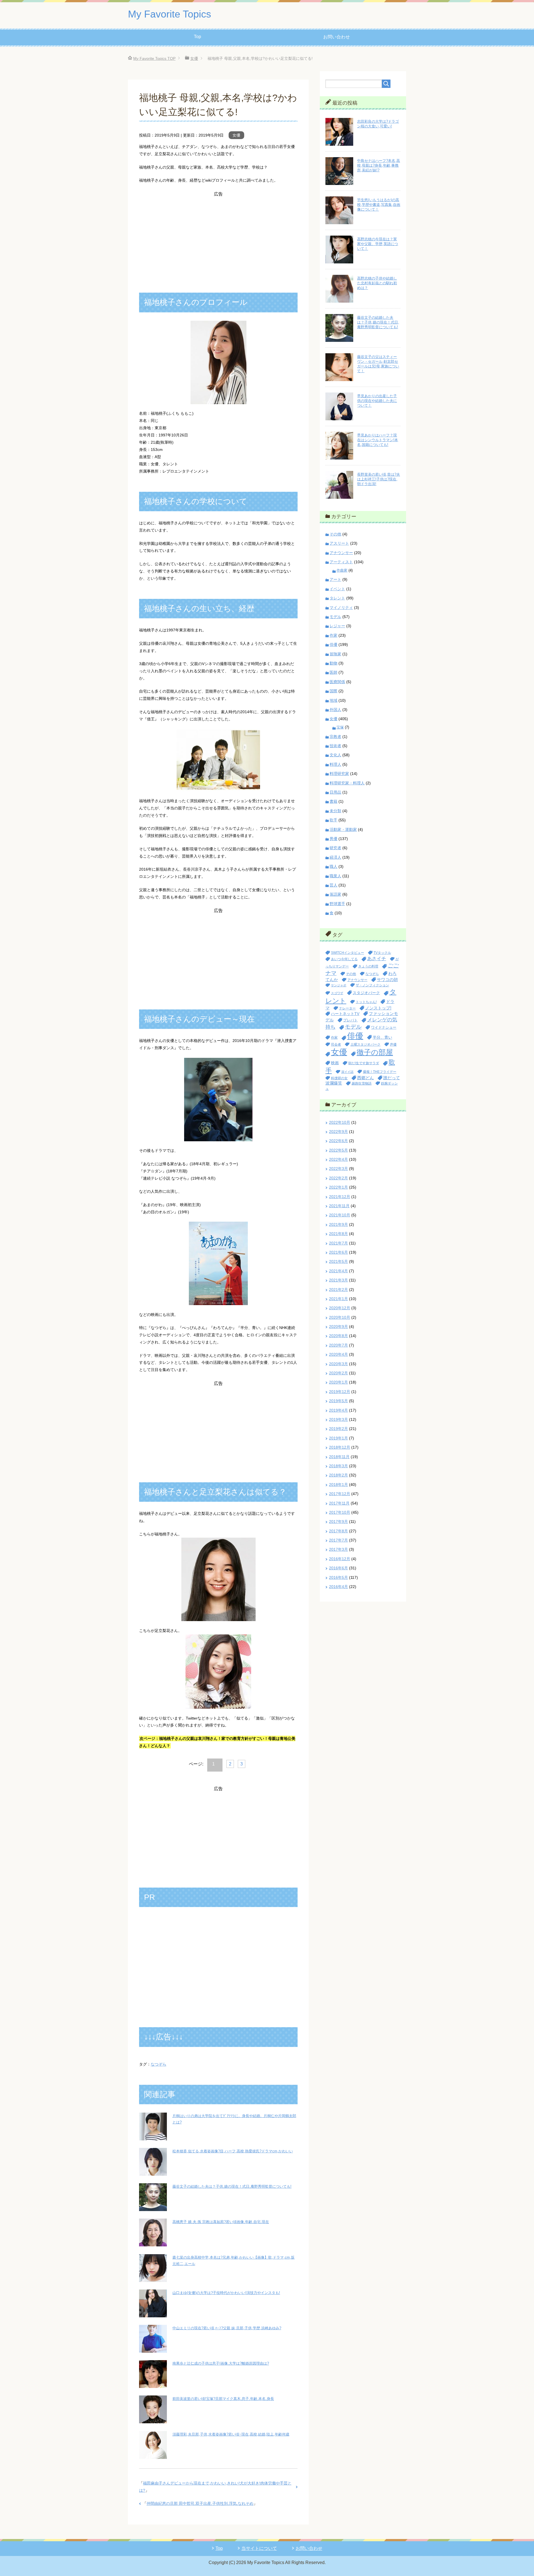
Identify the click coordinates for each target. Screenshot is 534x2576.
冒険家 (335, 654)
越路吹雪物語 (362, 1083)
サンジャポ (339, 985)
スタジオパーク (366, 993)
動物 (333, 663)
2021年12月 (340, 1197)
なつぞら (159, 2064)
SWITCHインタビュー (348, 953)
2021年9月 (338, 1224)
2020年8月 (338, 1336)
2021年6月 (338, 1252)
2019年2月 (338, 1429)
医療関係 (337, 682)
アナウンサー (341, 553)
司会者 (336, 1044)
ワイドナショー (384, 1027)
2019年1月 (338, 1438)
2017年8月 (338, 1531)
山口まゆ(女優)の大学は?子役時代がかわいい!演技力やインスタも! (226, 2293)
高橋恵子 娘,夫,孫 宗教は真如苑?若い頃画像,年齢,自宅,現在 (221, 2222)
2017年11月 (339, 1503)
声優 (393, 1044)
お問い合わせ (337, 37)
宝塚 (340, 727)
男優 (333, 839)
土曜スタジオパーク (365, 1044)
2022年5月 (338, 1150)
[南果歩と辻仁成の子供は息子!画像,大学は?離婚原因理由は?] (153, 2384)
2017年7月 (338, 1540)
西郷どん (365, 1078)
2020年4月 (338, 1354)
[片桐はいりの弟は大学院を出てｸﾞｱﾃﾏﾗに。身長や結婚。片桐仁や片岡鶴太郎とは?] (153, 2137)
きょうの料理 (368, 966)
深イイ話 (347, 1072)
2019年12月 (340, 1392)
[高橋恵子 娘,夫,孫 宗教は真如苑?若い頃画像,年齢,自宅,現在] (153, 2243)
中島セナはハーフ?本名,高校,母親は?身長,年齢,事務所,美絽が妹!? (379, 165)
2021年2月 (338, 1290)
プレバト (350, 1020)
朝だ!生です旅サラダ (364, 1063)
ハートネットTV (345, 1014)
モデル (335, 617)
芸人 (333, 885)
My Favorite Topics (170, 14)
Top (197, 37)
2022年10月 (340, 1122)
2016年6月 (338, 1568)
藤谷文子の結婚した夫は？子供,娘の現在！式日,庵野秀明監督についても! (232, 2186)
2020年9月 (338, 1327)
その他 (335, 534)
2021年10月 (340, 1215)
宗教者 (335, 737)
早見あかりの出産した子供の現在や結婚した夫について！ (377, 401)
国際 (333, 691)
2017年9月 (338, 1522)
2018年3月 (338, 1466)
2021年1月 (338, 1299)
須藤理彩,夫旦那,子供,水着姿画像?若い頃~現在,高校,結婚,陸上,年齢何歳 (231, 2434)
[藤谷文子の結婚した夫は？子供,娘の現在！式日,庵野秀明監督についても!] (153, 2207)
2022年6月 (338, 1141)
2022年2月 (338, 1178)
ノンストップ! (378, 1008)
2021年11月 (339, 1206)
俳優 (333, 644)
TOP (154, 58)
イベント (337, 589)
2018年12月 (340, 1447)
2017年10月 (340, 1512)
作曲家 (342, 570)
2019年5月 (338, 1401)
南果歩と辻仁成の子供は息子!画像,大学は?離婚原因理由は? (221, 2363)
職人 (333, 866)
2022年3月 (338, 1169)
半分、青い (382, 1037)
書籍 (333, 801)
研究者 (335, 848)
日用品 (335, 792)
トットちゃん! (366, 1002)
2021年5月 (338, 1261)
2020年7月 (338, 1345)
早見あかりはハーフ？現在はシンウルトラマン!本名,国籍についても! (378, 440)
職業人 (335, 876)
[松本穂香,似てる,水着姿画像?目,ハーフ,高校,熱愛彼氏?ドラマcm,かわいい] (153, 2172)
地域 (333, 700)
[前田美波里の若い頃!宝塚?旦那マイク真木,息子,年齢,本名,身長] (153, 2419)
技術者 (335, 746)
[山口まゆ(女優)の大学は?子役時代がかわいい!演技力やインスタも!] (153, 2313)
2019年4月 (338, 1410)
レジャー (337, 626)
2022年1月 (338, 1187)
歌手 (333, 820)
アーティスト (341, 562)
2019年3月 (338, 1419)
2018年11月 (339, 1457)
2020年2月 (338, 1373)
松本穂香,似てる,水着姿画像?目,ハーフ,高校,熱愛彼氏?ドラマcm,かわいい (233, 2151)
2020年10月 (340, 1317)
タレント (337, 598)
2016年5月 (338, 1577)
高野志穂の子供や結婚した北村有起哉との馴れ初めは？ (377, 283)
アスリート (339, 543)
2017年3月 (338, 1549)
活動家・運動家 (343, 829)
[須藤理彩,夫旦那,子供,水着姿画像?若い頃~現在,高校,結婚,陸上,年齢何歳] (153, 2455)
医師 (333, 672)
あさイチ (377, 959)
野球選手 (337, 904)
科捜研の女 (339, 1078)
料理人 (335, 764)
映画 (335, 1063)
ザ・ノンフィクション (372, 985)
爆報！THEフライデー (380, 1072)
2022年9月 (338, 1132)
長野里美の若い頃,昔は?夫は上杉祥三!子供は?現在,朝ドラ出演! (379, 479)
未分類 (335, 811)
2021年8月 (338, 1234)
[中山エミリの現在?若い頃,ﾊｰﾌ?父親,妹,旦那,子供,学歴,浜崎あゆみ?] (153, 2349)
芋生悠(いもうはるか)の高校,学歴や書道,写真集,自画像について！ (379, 205)
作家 (333, 635)
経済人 (335, 857)
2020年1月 (338, 1382)
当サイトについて (259, 2548)
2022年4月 (338, 1159)
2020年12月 (340, 1308)
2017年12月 (340, 1494)
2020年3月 (338, 1364)
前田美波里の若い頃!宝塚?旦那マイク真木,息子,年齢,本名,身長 (223, 2399)
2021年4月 (338, 1271)
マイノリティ (341, 607)
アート (335, 579)
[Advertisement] (218, 237)
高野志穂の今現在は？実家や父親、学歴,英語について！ (378, 244)
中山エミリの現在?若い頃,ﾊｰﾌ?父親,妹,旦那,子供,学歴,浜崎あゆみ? (227, 2328)
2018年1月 (338, 1485)
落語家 (335, 894)
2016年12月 (340, 1559)
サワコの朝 (387, 980)
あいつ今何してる (344, 959)
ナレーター (347, 1008)
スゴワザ (337, 993)
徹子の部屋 (375, 1052)
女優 (236, 135)
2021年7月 (338, 1243)
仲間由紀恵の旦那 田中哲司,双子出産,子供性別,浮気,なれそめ (200, 2503)
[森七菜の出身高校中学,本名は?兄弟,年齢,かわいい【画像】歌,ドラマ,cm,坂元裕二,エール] (153, 2278)
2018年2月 (338, 1475)
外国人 (335, 710)
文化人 (335, 755)
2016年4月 (338, 1587)
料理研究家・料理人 (347, 783)
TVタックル (382, 953)
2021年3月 (338, 1280)
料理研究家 (339, 774)
